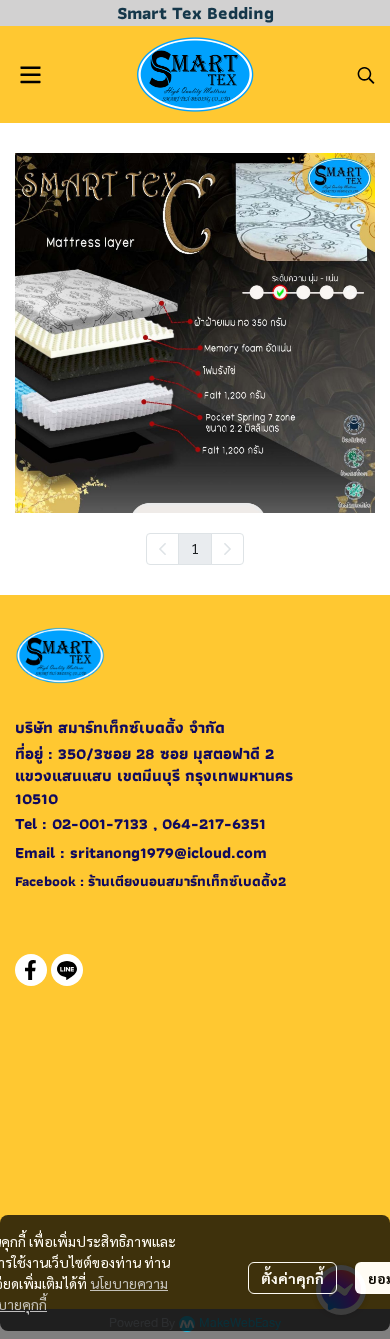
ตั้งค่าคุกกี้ (292, 1278)
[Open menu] (30, 75)
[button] (366, 75)
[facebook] (31, 970)
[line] (67, 970)
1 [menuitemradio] (195, 548)
